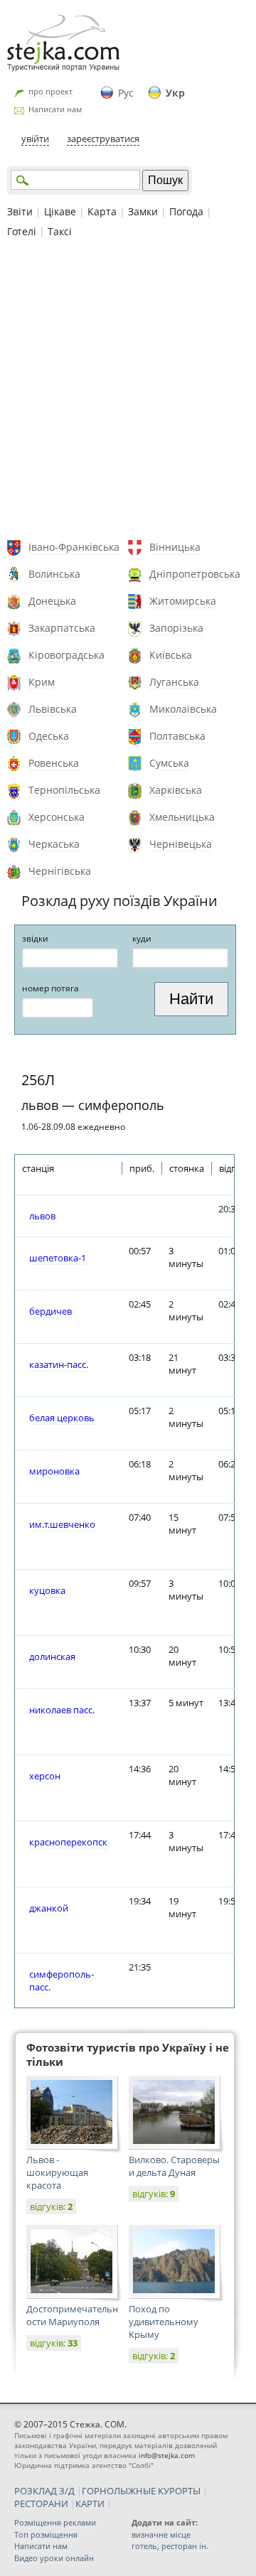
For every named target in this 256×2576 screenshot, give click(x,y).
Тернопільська (64, 790)
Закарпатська (62, 628)
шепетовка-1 (58, 1258)
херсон (45, 1776)
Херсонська (57, 817)
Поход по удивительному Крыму (164, 2322)
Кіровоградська (66, 655)
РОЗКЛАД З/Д (44, 2491)
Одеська (49, 736)
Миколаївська (183, 709)
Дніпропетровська (195, 574)
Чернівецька (181, 844)
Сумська (169, 763)
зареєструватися (103, 139)
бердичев (50, 1311)
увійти (35, 139)
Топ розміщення (46, 2534)
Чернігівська (60, 871)
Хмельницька (182, 817)
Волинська (54, 574)
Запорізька (176, 628)
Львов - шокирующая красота (57, 2172)
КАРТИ (90, 2504)
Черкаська (54, 844)
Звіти (20, 211)
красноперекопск (68, 1842)
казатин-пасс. (59, 1364)
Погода (186, 211)
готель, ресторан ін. (170, 2546)
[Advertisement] (128, 391)
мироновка (54, 1471)
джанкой (49, 1908)
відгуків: (51, 2206)
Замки (143, 211)
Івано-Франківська (74, 547)
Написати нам (55, 109)
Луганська (174, 682)
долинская (52, 1656)
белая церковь (62, 1418)
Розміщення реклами (55, 2522)
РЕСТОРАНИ (41, 2504)
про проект (50, 91)
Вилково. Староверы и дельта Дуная (174, 2166)
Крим (42, 682)
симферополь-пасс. (62, 1980)
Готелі (22, 231)
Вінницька (175, 547)
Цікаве (60, 211)
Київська (171, 655)
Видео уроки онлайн (54, 2558)
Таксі (60, 231)
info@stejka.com (167, 2455)
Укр (175, 93)
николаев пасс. (62, 1710)
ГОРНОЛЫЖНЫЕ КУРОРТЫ (141, 2491)
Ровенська (54, 763)
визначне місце (161, 2534)
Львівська (53, 709)
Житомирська (183, 601)
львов (42, 1216)
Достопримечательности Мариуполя (72, 2315)
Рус (126, 93)
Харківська (176, 790)
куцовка (47, 1590)
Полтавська (177, 736)
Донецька (52, 601)
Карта (102, 211)
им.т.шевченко (62, 1524)
